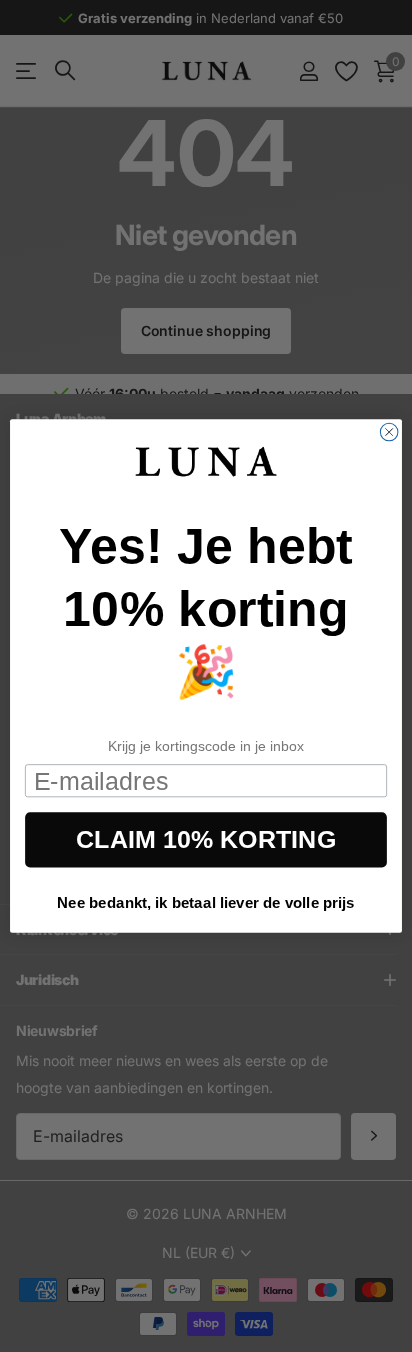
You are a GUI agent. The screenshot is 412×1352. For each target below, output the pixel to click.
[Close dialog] (389, 432)
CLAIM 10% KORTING (206, 840)
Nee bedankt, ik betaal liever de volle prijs (205, 902)
